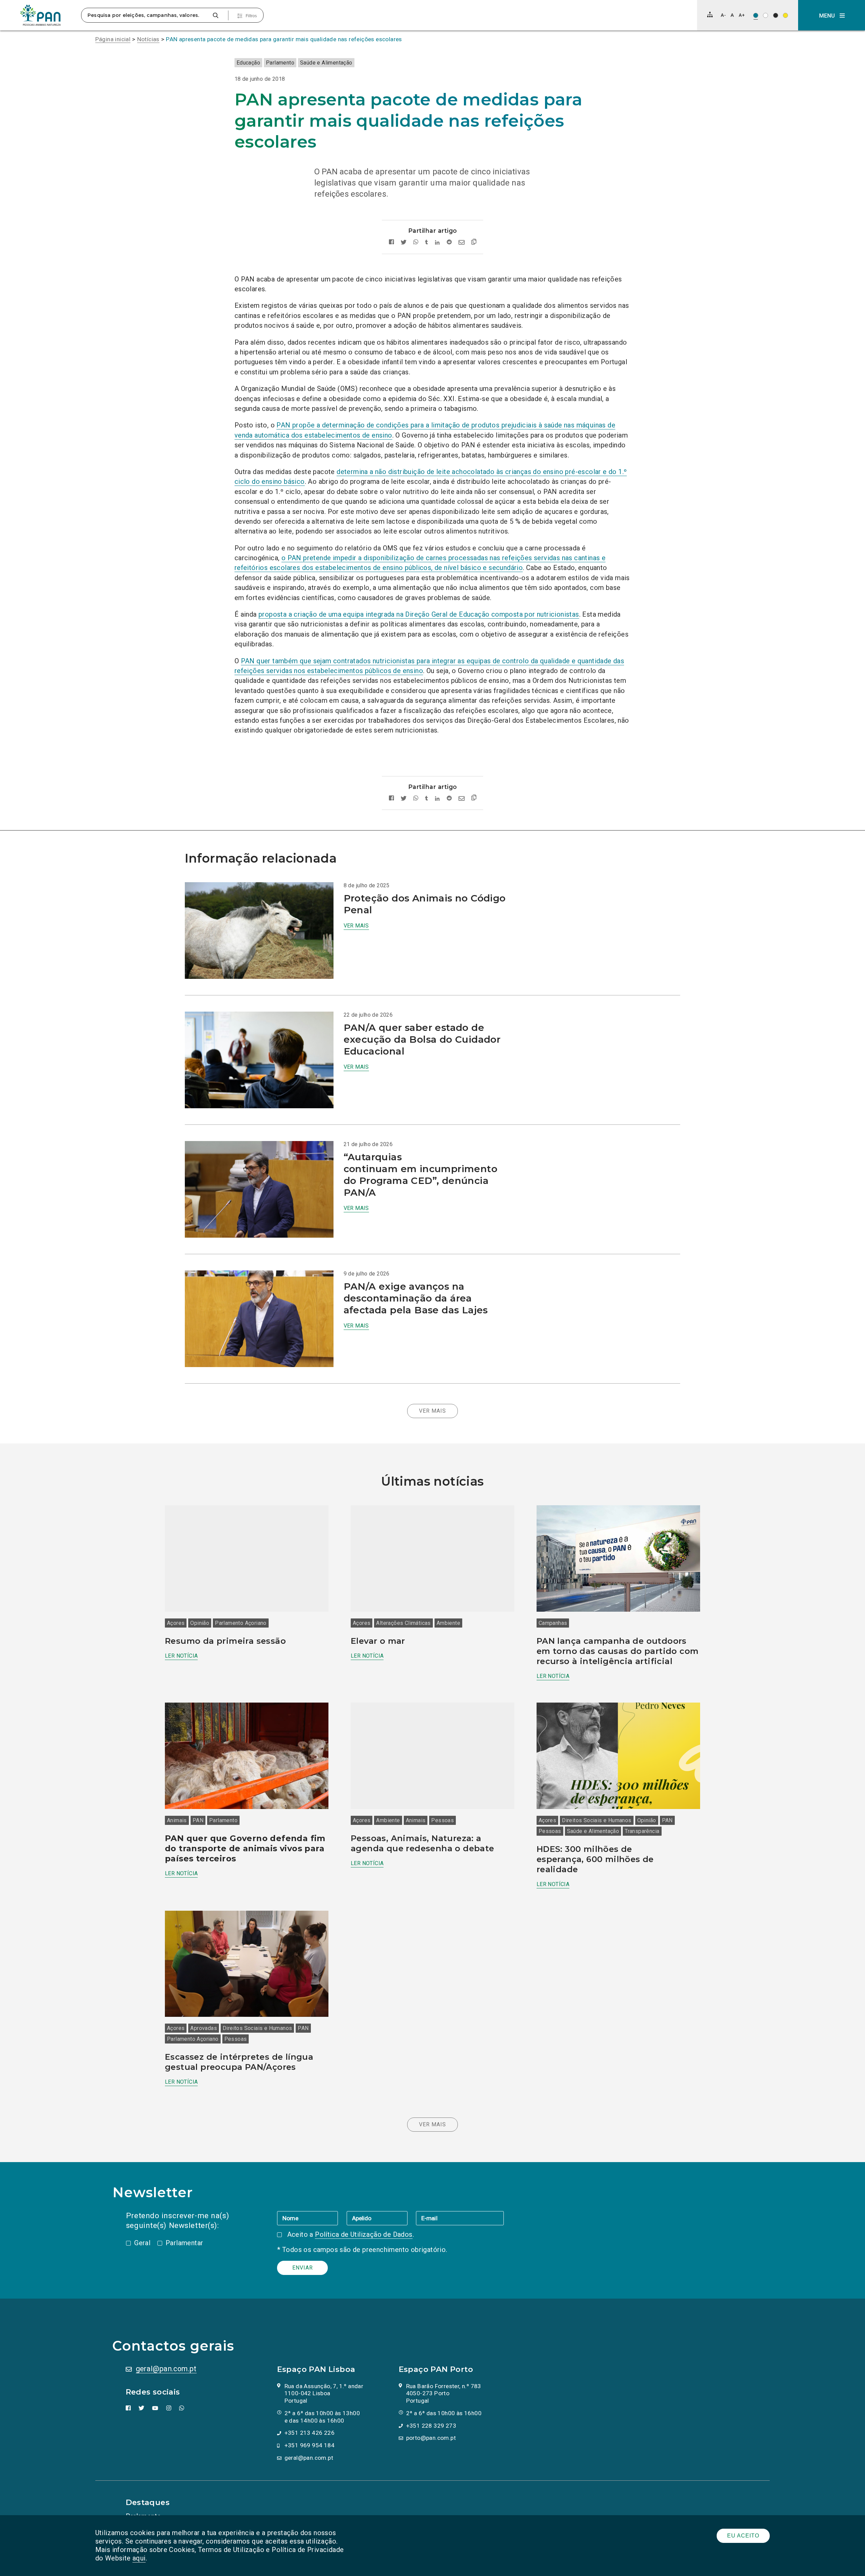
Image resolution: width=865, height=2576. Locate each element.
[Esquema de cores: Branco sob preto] (776, 15)
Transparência (642, 1831)
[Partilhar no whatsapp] (416, 242)
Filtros (251, 16)
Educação (248, 63)
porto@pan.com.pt (431, 2438)
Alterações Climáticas (403, 1623)
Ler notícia (181, 1656)
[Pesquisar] (215, 15)
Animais (177, 1820)
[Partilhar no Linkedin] (437, 242)
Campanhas (553, 1623)
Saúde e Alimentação (326, 63)
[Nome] (312, 2218)
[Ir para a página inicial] (41, 15)
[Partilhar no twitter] (404, 242)
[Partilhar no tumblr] (427, 242)
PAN (198, 1820)
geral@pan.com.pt (166, 2369)
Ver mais (356, 926)
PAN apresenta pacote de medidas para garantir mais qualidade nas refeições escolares (284, 39)
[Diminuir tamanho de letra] (723, 15)
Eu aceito (743, 2536)
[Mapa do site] (710, 15)
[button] (832, 15)
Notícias (148, 39)
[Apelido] (381, 2218)
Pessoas (442, 1820)
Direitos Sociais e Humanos (597, 1820)
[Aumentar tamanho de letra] (742, 15)
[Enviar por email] (462, 242)
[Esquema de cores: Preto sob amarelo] (785, 15)
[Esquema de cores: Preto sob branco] (765, 15)
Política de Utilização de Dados (364, 2234)
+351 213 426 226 (310, 2433)
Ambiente (448, 1623)
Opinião (200, 1623)
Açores (176, 1623)
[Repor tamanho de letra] (732, 15)
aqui (139, 2558)
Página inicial (113, 39)
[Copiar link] (474, 243)
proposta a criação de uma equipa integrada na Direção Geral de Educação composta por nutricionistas (419, 614)
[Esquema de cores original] (756, 15)
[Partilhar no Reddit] (449, 242)
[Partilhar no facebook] (391, 242)
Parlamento (280, 63)
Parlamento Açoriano (241, 1623)
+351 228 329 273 (431, 2426)
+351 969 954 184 (310, 2445)
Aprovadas (204, 2028)
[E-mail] (460, 2218)
